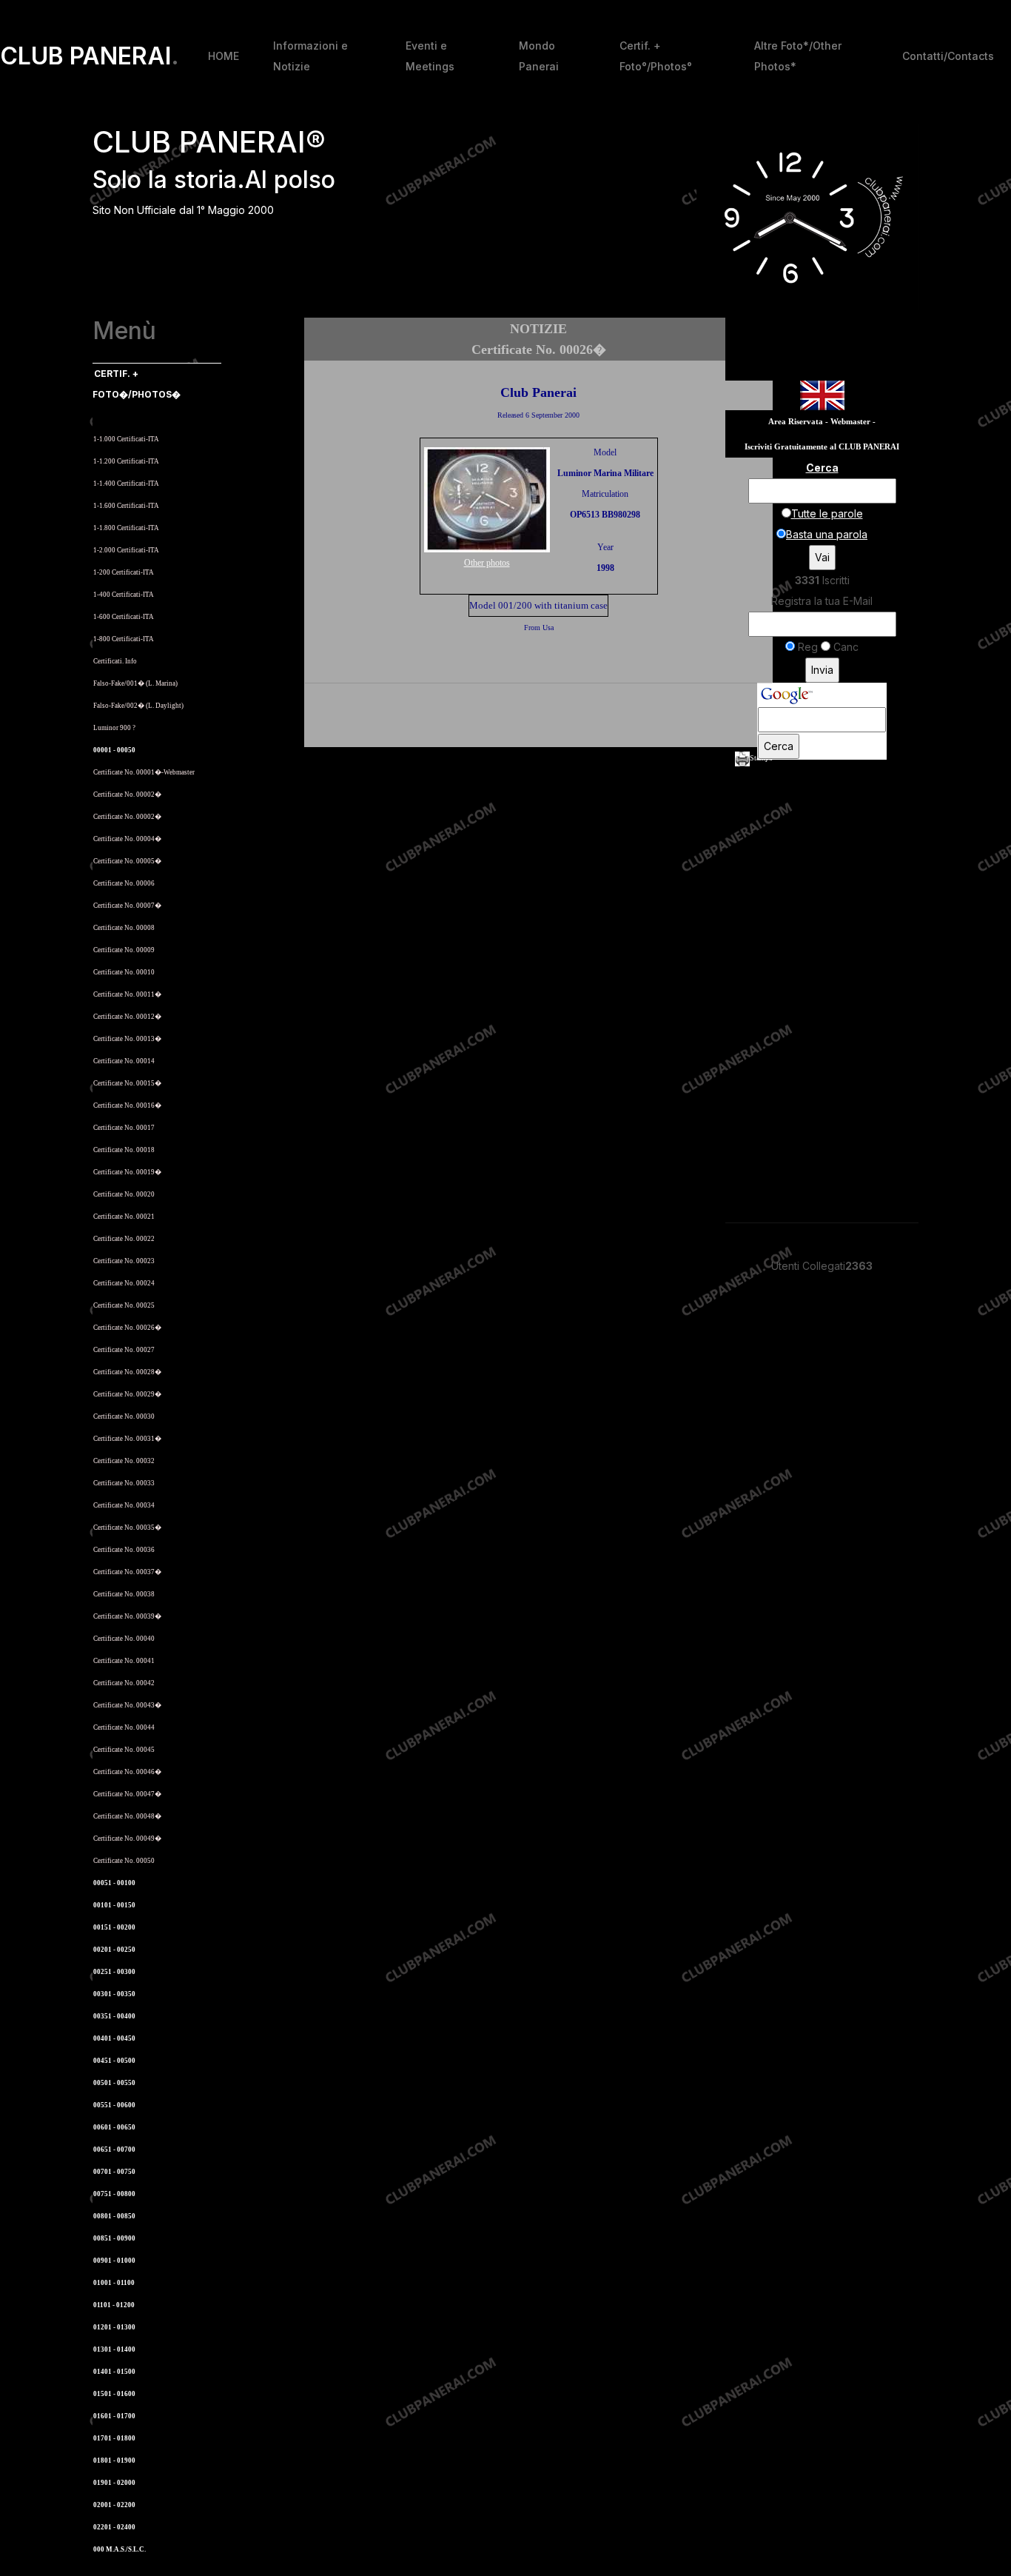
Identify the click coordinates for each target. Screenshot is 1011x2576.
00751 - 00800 (114, 2194)
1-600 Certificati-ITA (124, 617)
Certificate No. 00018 (124, 1150)
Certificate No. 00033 (124, 1483)
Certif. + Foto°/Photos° (656, 56)
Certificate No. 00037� (127, 1572)
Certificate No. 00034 (124, 1505)
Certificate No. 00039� (127, 1616)
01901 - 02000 (114, 2483)
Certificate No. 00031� (127, 1439)
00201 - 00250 (114, 1950)
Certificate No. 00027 (124, 1350)
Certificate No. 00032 (124, 1461)
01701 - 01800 (114, 2438)
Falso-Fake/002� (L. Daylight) (138, 706)
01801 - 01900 (114, 2460)
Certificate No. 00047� (127, 1794)
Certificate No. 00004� (127, 839)
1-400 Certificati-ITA (124, 595)
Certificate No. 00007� (127, 906)
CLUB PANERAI (90, 56)
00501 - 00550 (114, 2083)
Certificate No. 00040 (124, 1639)
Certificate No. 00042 (124, 1683)
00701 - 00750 (114, 2172)
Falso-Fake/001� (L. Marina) (135, 683)
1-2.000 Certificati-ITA (126, 550)
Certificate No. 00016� (127, 1105)
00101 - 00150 (114, 1905)
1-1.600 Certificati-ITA (126, 506)
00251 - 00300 (114, 1972)
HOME (224, 56)
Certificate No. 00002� (127, 794)
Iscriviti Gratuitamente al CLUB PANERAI (822, 447)
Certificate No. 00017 (124, 1128)
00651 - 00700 (114, 2150)
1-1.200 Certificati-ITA (126, 461)
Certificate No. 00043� (127, 1705)
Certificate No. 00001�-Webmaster (144, 772)
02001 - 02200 (114, 2505)
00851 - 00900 (114, 2238)
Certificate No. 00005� (127, 861)
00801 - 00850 (114, 2216)
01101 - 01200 (114, 2305)
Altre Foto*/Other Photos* (798, 56)
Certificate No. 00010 (124, 972)
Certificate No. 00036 (124, 1550)
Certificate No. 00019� (127, 1172)
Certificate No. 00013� (127, 1039)
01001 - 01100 (114, 2283)
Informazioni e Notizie (310, 56)
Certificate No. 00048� (127, 1816)
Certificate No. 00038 (124, 1594)
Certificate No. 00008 (124, 928)
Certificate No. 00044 (124, 1727)
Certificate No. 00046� (127, 1772)
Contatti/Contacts (948, 56)
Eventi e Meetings (430, 56)
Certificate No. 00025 (124, 1305)
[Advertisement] (539, 717)
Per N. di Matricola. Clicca (138, 416)
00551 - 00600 (114, 2105)
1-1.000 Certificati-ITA (126, 439)
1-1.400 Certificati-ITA (126, 484)
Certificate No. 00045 (124, 1750)
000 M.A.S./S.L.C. (120, 2549)
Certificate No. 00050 (124, 1861)
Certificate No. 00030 (124, 1416)
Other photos (487, 563)
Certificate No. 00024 (124, 1283)
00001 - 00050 (114, 750)
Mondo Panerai (539, 56)
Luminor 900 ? (114, 728)
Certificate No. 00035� (127, 1528)
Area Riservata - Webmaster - (822, 422)
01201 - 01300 (114, 2327)
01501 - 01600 (114, 2394)
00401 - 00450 (114, 2038)
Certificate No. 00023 (124, 1261)
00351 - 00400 (114, 2016)
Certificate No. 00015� (127, 1083)
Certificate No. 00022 (124, 1239)
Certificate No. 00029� (127, 1394)
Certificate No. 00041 (124, 1661)
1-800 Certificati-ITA (124, 639)
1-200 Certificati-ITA (124, 572)
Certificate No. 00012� (127, 1017)
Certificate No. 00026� (127, 1328)
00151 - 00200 (114, 1927)
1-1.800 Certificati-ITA (126, 528)
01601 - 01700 (114, 2416)
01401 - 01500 (114, 2372)
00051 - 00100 (114, 1883)
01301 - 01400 (114, 2349)
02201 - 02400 (114, 2527)
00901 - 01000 (114, 2261)
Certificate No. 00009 (124, 950)
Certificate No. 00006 (124, 883)
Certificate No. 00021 (124, 1217)
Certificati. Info (115, 661)
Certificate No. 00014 (124, 1061)
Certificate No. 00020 (124, 1194)
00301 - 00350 (114, 1994)
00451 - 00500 (114, 2061)
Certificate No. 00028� (127, 1372)
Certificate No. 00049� (127, 1839)
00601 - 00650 (114, 2127)
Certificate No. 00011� (127, 994)
